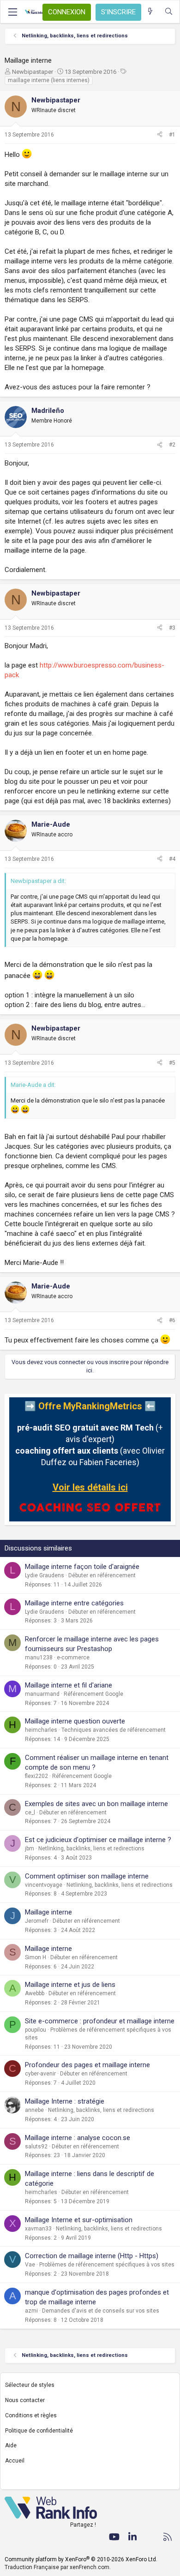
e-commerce (73, 1658)
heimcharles (41, 1730)
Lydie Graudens (45, 1575)
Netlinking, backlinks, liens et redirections (91, 1849)
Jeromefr (37, 1921)
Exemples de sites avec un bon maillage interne (96, 1804)
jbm (30, 1849)
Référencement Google (93, 1694)
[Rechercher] (169, 12)
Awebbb (35, 1993)
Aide (11, 2445)
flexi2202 (36, 1776)
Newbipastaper (33, 72)
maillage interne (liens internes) (49, 80)
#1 (172, 135)
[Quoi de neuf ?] (150, 12)
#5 (172, 1063)
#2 (172, 445)
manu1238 (39, 1658)
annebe (34, 2110)
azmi (31, 2311)
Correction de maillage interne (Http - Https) (92, 2256)
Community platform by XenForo (81, 2559)
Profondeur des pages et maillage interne (87, 2065)
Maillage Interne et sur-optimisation (79, 2220)
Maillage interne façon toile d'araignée (82, 1567)
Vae (30, 2265)
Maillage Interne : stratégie (65, 2101)
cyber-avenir (40, 2074)
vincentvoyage (44, 1885)
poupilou (36, 2030)
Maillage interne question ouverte (75, 1721)
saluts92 (36, 2147)
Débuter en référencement (102, 1575)
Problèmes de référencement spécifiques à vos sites (107, 2265)
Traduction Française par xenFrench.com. (58, 2567)
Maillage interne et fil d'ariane (69, 1685)
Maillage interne (48, 1912)
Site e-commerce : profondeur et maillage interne (100, 2021)
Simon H (36, 1957)
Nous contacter (25, 2400)
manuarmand (42, 1694)
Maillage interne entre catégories (74, 1603)
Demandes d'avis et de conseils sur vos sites (101, 2311)
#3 (172, 628)
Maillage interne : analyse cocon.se (78, 2138)
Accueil (15, 2461)
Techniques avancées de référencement (114, 1730)
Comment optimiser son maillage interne (87, 1876)
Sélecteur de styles (30, 2385)
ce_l (30, 1813)
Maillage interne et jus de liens (70, 1985)
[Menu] (12, 12)
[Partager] (160, 135)
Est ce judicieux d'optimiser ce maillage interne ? (98, 1840)
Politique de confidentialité (39, 2431)
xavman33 (38, 2229)
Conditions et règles (31, 2415)
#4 (172, 859)
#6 (172, 1320)
